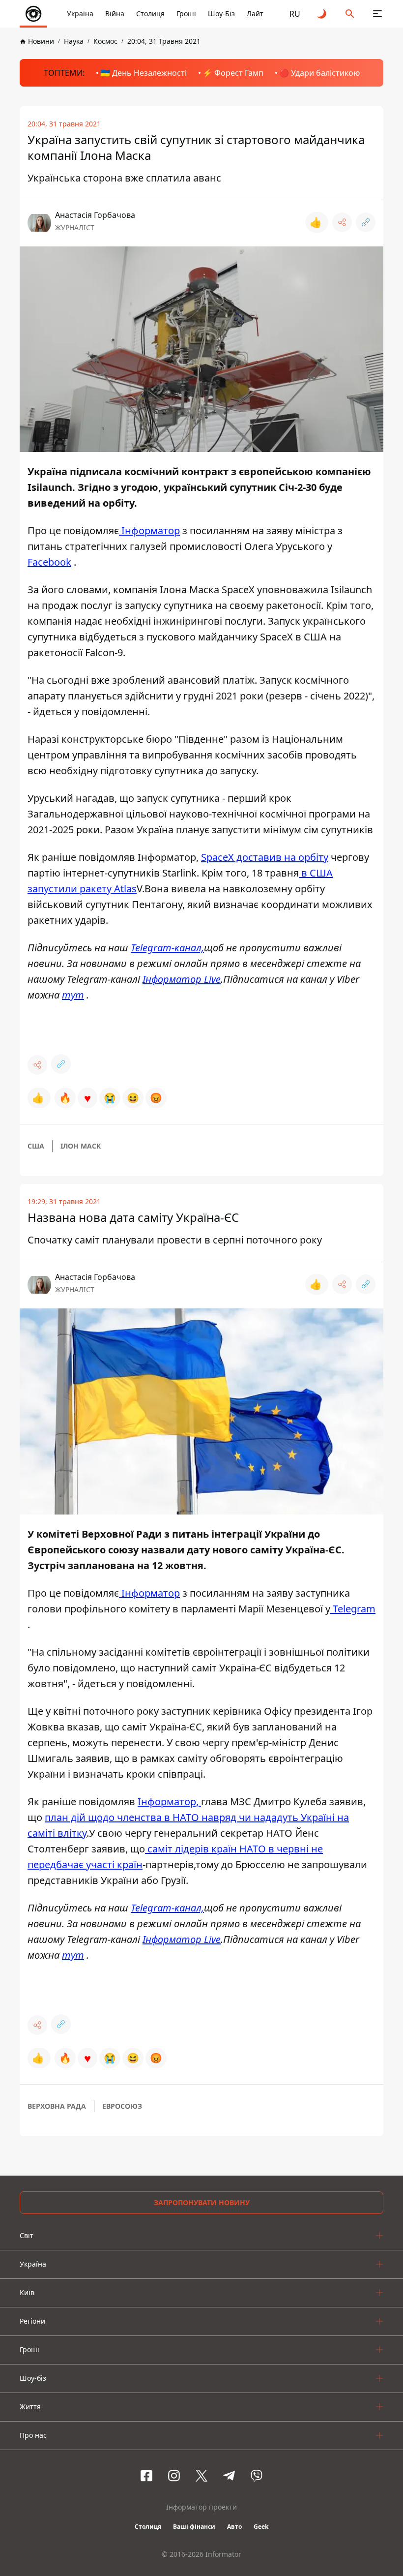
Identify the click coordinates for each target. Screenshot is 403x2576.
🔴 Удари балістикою (319, 73)
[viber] (257, 2476)
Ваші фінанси (194, 2527)
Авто (234, 2527)
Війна (115, 14)
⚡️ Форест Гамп (233, 73)
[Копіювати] (366, 222)
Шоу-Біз (221, 14)
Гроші (186, 14)
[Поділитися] (342, 222)
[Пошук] (350, 14)
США (36, 1146)
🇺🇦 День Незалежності (144, 73)
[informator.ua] (33, 14)
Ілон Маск (81, 1146)
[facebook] (146, 2476)
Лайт (255, 14)
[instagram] (174, 2476)
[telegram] (229, 2476)
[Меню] (377, 14)
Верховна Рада (57, 2106)
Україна (80, 14)
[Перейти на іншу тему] (322, 14)
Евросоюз (122, 2106)
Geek (261, 2527)
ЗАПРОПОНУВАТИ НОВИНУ (202, 2202)
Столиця (150, 14)
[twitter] (201, 2476)
